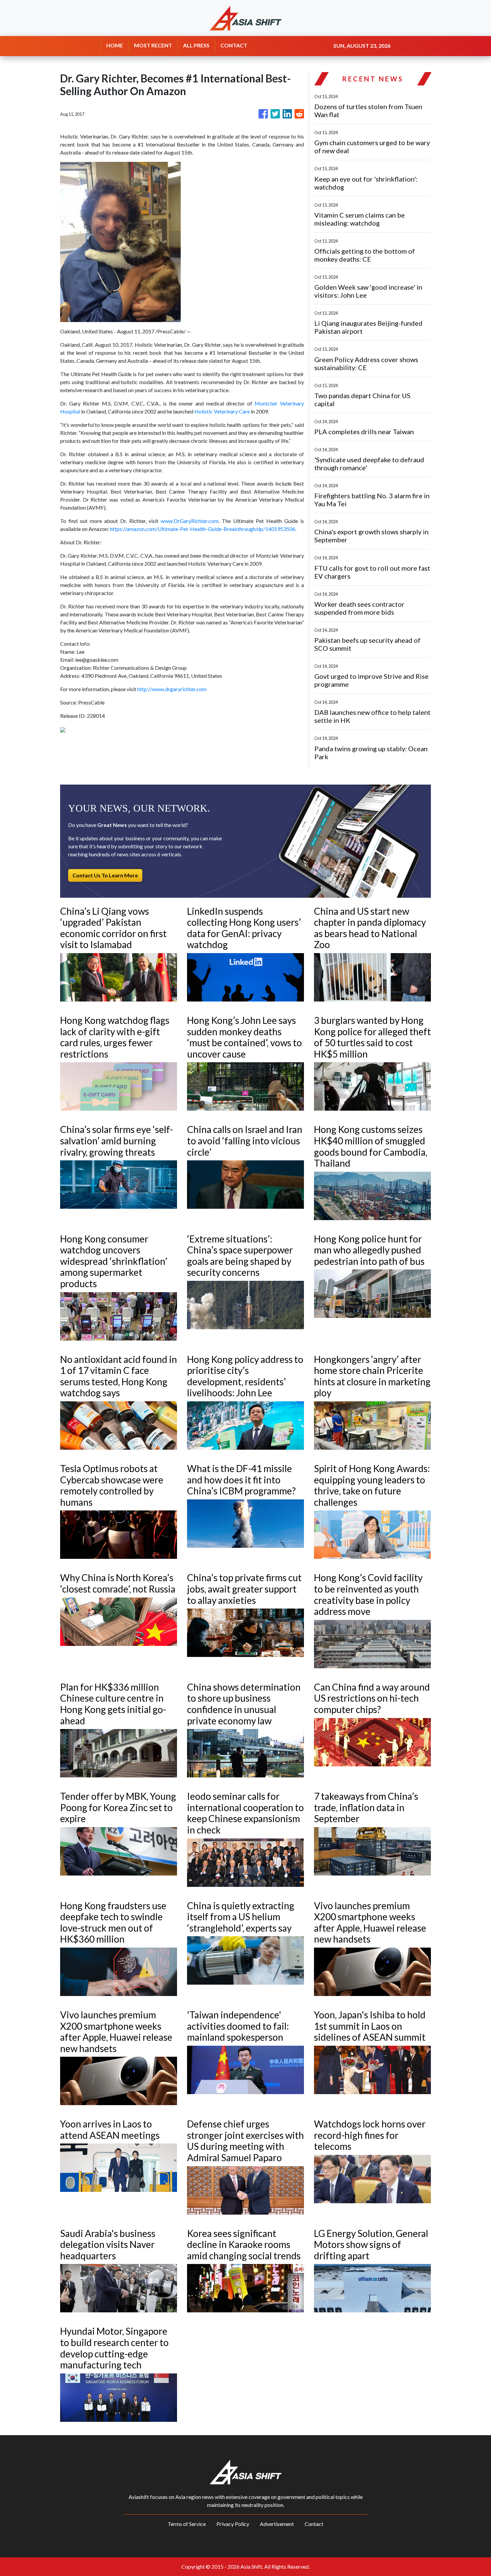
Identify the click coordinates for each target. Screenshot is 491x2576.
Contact (314, 2524)
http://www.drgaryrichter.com (172, 689)
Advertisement (277, 2524)
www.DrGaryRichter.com (190, 521)
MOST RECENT (153, 45)
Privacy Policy (233, 2524)
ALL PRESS (196, 45)
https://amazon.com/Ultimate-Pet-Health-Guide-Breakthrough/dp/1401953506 (203, 529)
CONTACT (234, 45)
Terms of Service (187, 2524)
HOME (115, 45)
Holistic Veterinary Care (222, 411)
